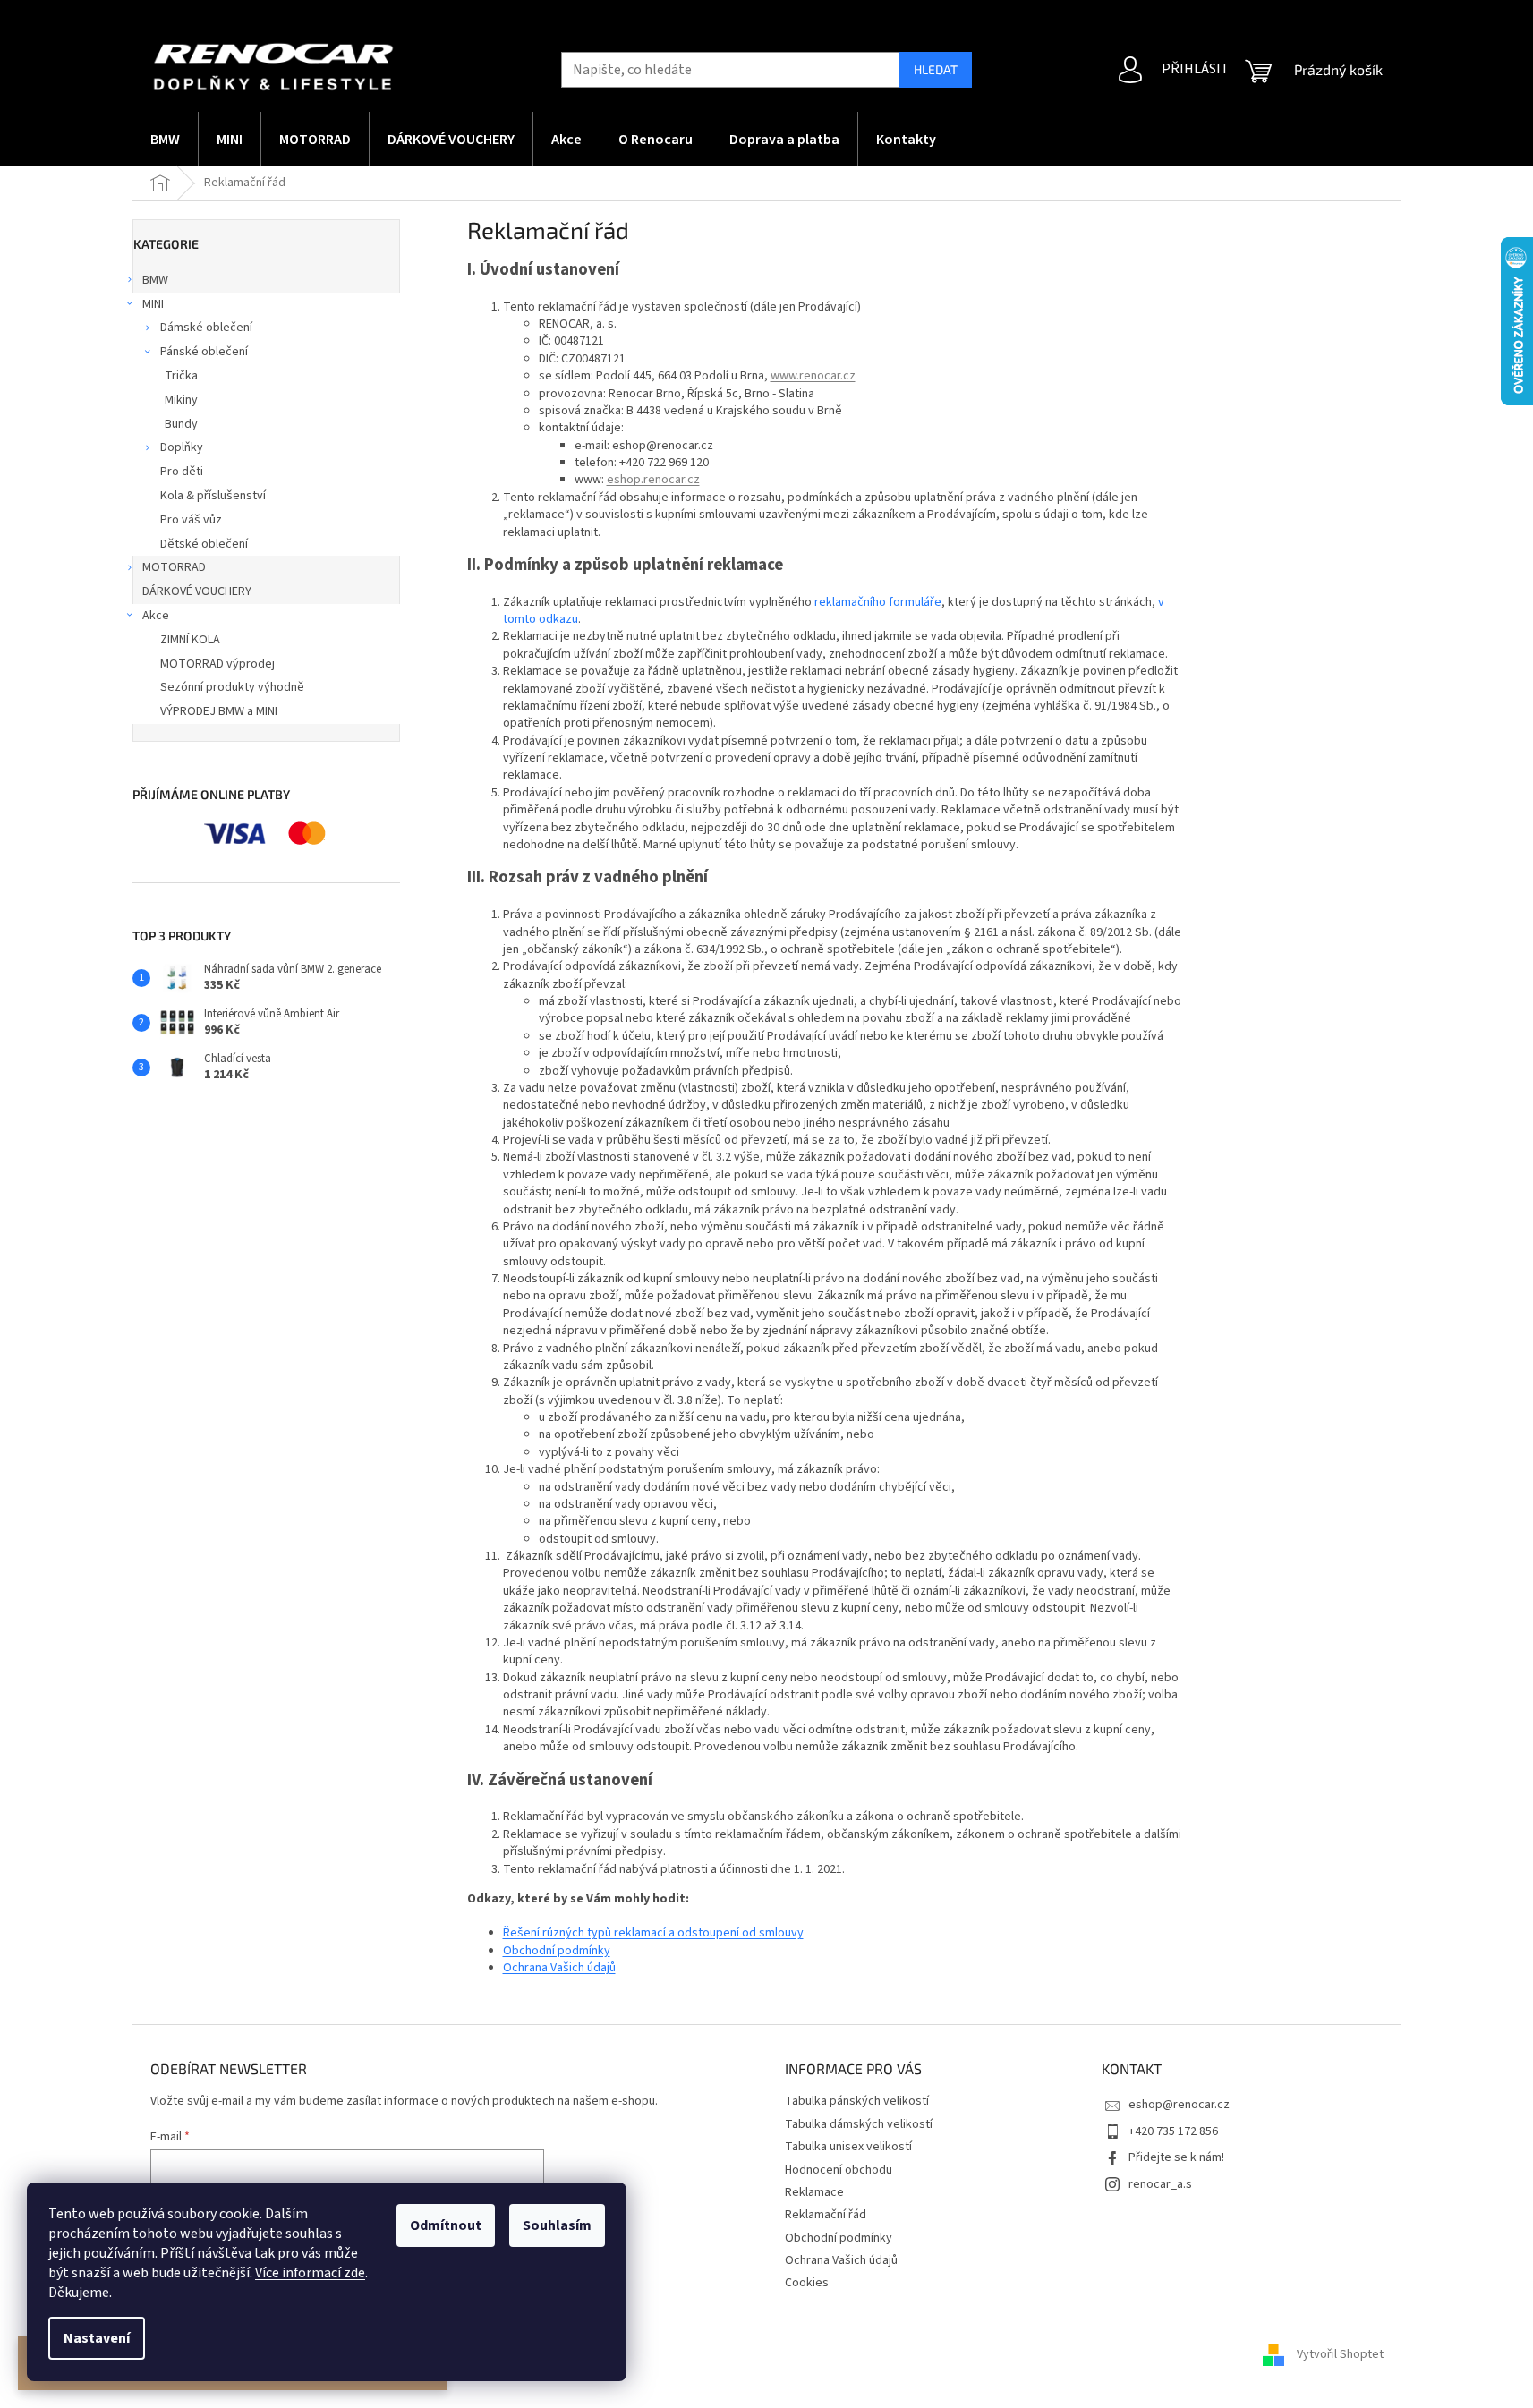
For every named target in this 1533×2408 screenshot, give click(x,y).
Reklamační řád (826, 2215)
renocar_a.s (1160, 2184)
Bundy (181, 424)
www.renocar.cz (813, 376)
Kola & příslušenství (213, 496)
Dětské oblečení (204, 544)
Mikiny (181, 400)
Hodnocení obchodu (839, 2170)
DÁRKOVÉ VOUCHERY (197, 591)
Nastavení (97, 2338)
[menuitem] (165, 139)
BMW (155, 280)
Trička (181, 376)
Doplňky (182, 447)
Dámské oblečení (206, 328)
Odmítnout (446, 2225)
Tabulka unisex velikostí (848, 2147)
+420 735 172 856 (1173, 2131)
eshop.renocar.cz (653, 480)
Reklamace (814, 2192)
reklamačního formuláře (878, 602)
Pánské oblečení (204, 352)
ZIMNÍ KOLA (190, 640)
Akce (156, 616)
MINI (153, 304)
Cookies (807, 2283)
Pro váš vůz (191, 520)
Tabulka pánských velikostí (857, 2101)
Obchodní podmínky (557, 1951)
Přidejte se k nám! (1176, 2157)
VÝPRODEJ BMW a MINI (219, 711)
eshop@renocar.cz (1179, 2105)
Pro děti (182, 472)
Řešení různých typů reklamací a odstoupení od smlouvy (653, 1933)
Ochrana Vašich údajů (559, 1968)
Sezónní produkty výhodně (232, 687)
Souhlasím (557, 2225)
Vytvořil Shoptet (1340, 2355)
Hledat (936, 69)
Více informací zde (310, 2273)
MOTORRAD (174, 567)
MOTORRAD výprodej (217, 664)
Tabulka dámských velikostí (859, 2124)
